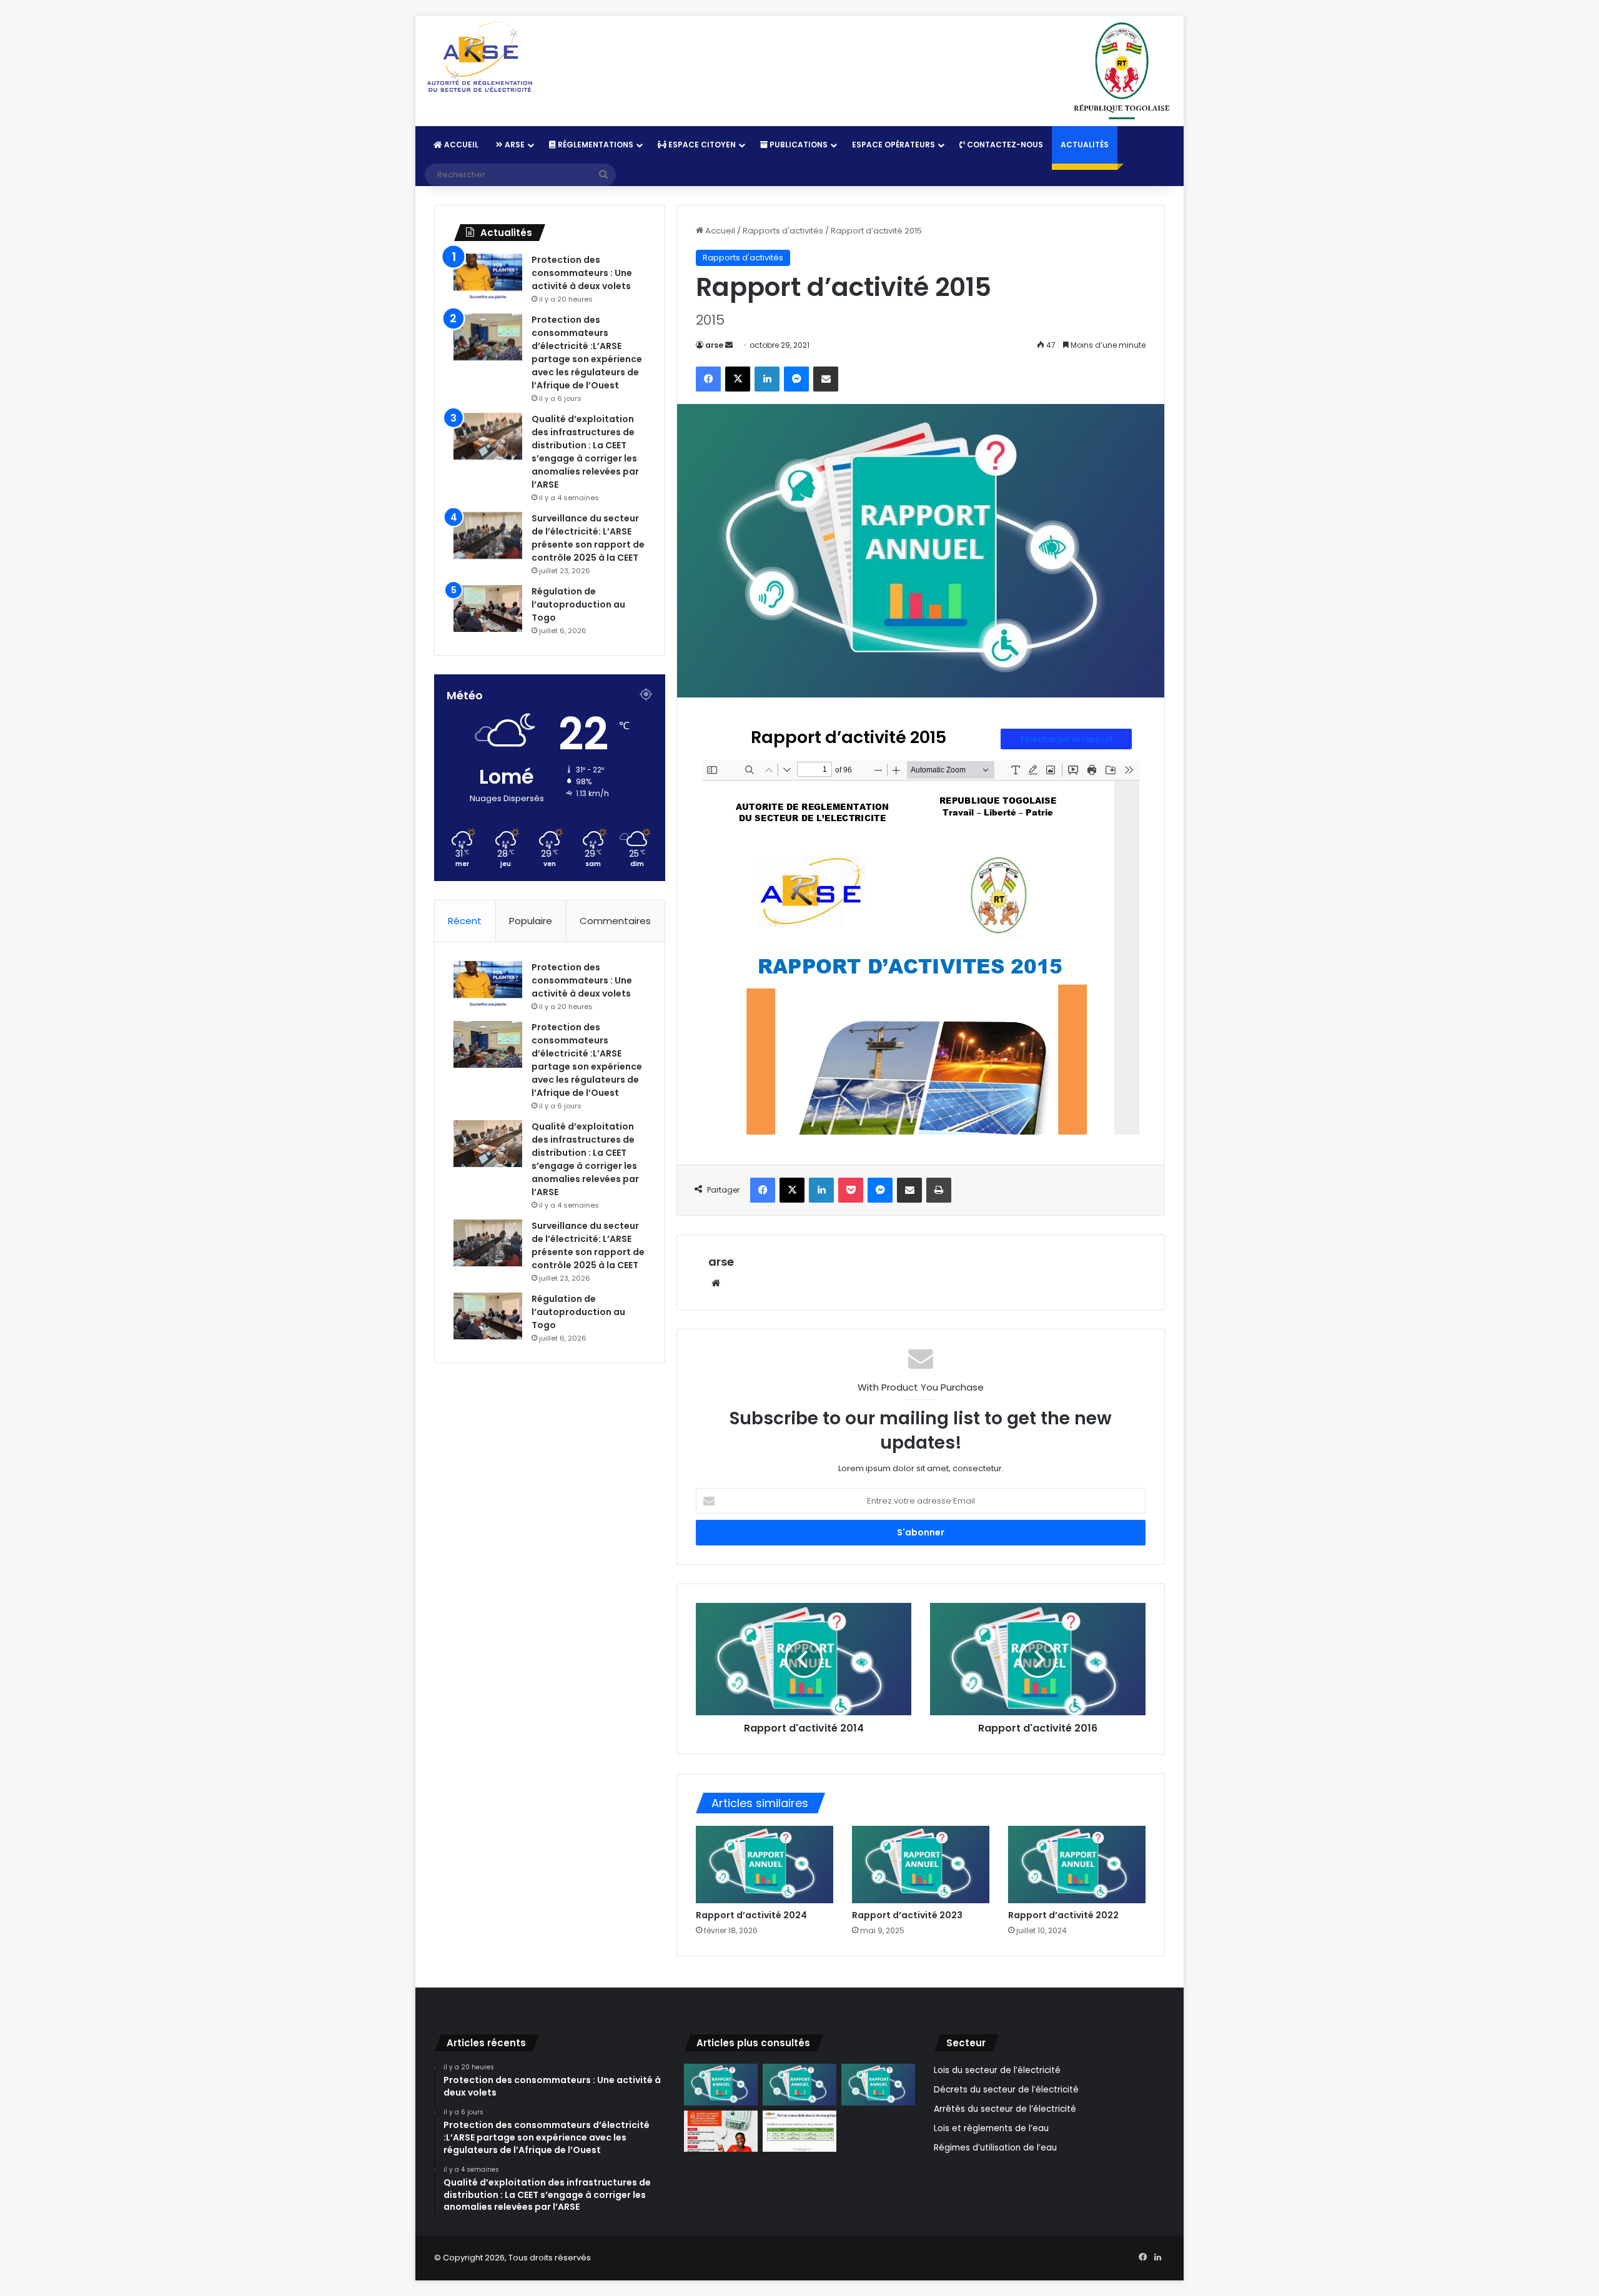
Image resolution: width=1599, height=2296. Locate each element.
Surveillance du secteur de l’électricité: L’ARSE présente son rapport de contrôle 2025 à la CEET (588, 538)
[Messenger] (796, 379)
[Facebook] (708, 379)
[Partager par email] (826, 379)
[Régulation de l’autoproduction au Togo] (488, 608)
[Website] (716, 1283)
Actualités (1085, 145)
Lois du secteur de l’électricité (997, 2070)
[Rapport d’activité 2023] (921, 1865)
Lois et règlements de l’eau (991, 2128)
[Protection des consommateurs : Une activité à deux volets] (488, 277)
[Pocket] (851, 1190)
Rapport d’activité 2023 (907, 1915)
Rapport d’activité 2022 (1063, 1915)
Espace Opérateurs (894, 145)
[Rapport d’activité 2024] (765, 1865)
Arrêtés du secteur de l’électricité (1005, 2109)
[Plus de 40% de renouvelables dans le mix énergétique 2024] (799, 2131)
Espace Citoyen (701, 145)
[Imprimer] (939, 1190)
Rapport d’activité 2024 (751, 1915)
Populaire (531, 921)
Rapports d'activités (783, 231)
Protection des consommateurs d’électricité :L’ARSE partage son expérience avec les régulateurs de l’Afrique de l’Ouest (587, 352)
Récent (465, 921)
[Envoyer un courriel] (729, 345)
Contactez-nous (1004, 145)
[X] (738, 379)
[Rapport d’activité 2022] (1077, 1865)
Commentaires (615, 921)
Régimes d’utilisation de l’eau (995, 2148)
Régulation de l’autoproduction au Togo (578, 604)
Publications (798, 145)
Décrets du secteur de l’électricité (1006, 2090)
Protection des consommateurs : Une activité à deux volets (582, 273)
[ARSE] (479, 58)
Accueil (460, 145)
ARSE (514, 145)
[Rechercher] (603, 175)
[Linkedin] (767, 379)
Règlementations (595, 145)
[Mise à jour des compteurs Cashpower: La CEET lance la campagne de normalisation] (721, 2131)
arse (714, 345)
